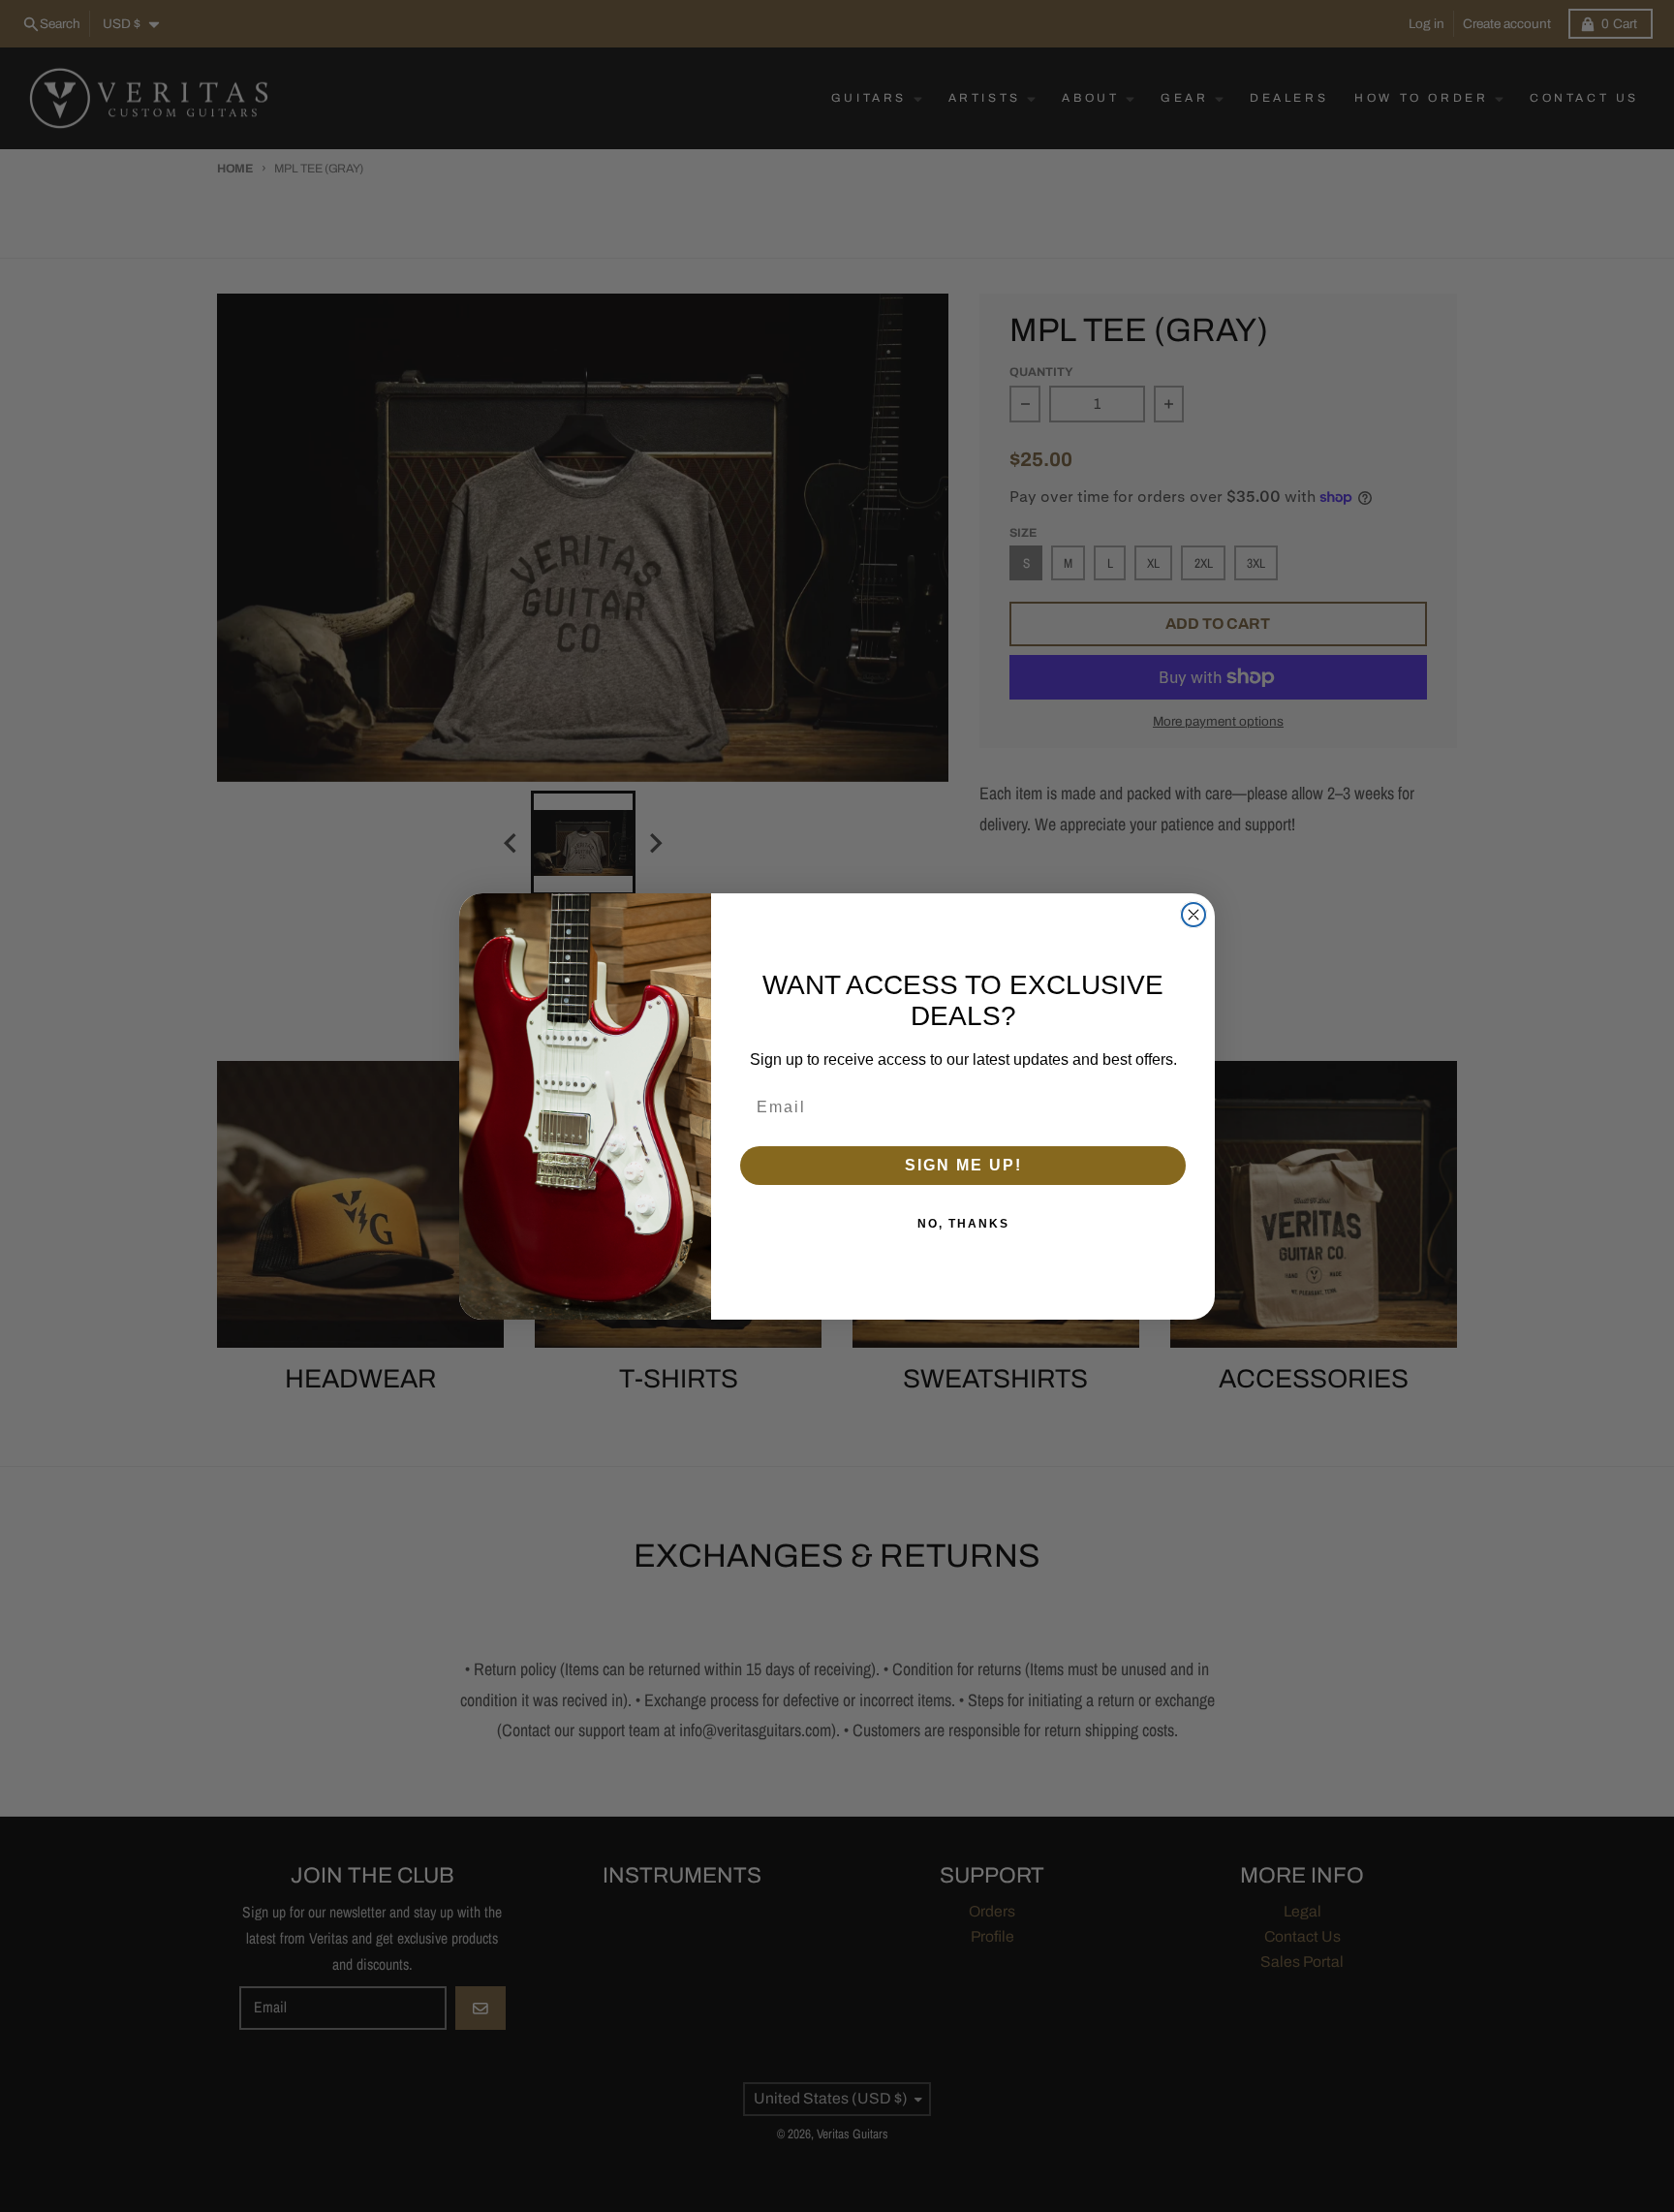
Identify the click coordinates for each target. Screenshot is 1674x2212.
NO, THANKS (963, 1224)
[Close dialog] (1193, 915)
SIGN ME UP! (963, 1165)
